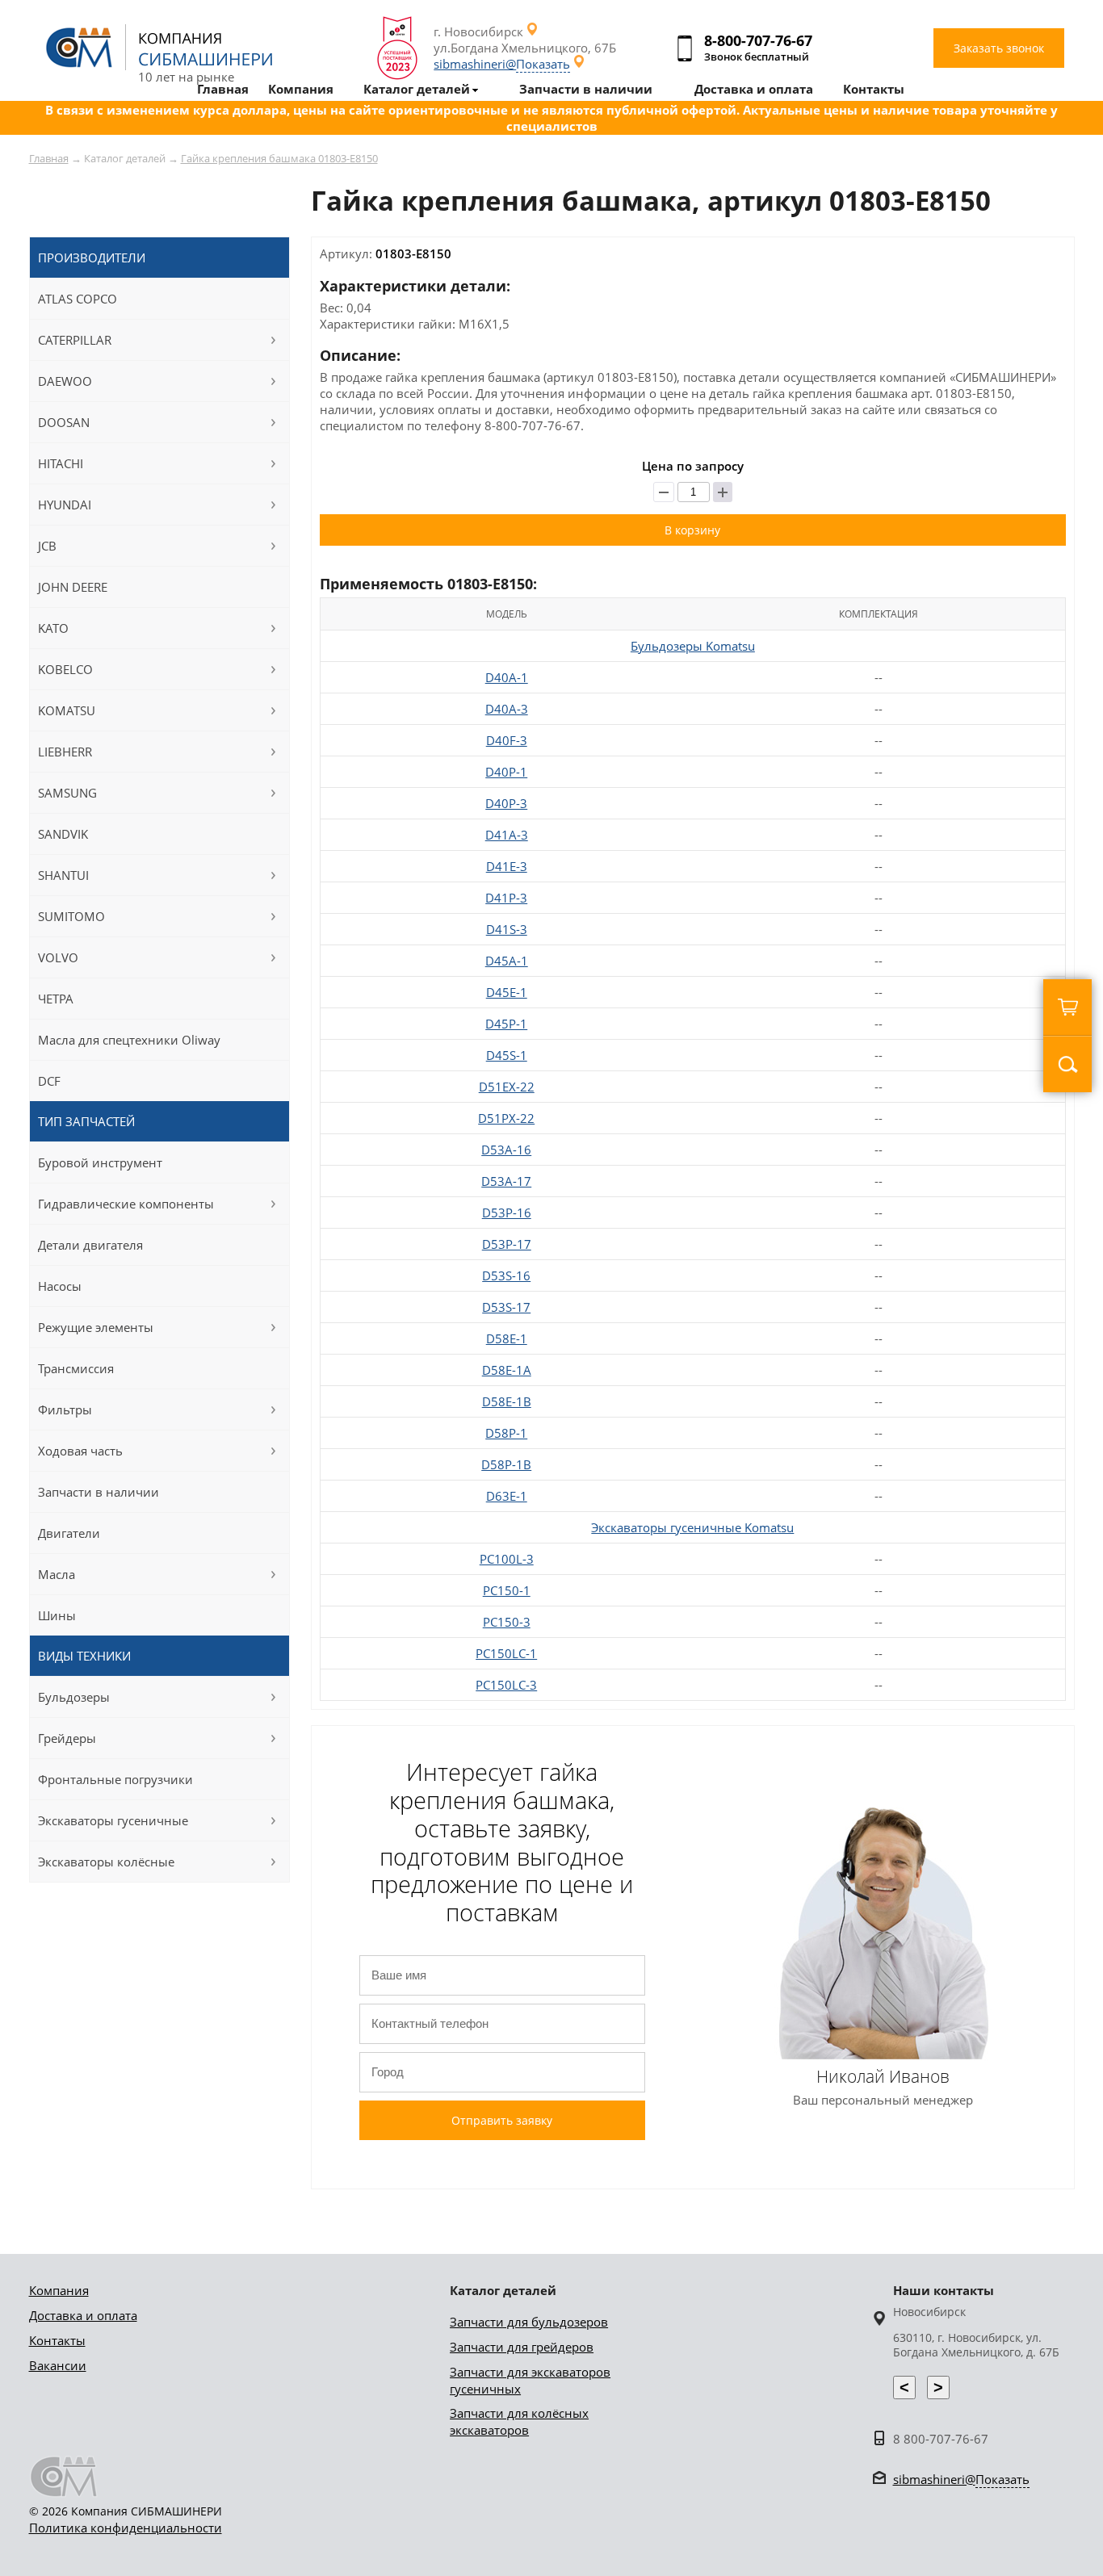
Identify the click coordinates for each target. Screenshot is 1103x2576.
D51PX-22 (506, 1118)
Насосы (60, 1286)
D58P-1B (506, 1464)
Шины (57, 1615)
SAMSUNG (67, 793)
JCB (47, 546)
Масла (57, 1574)
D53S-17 (506, 1307)
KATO (53, 628)
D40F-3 (507, 740)
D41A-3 (507, 835)
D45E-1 (507, 992)
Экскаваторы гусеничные (113, 1820)
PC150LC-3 (506, 1685)
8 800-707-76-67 (941, 2439)
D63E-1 (507, 1496)
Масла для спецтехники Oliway (129, 1040)
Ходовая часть (80, 1451)
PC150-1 (507, 1590)
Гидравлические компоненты (126, 1204)
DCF (49, 1081)
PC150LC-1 (506, 1653)
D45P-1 (506, 1024)
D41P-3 (506, 898)
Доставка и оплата (83, 2315)
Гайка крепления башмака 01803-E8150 (279, 158)
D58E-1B (507, 1401)
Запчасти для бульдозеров (529, 2322)
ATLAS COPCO (78, 299)
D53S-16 (506, 1275)
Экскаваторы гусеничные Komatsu (692, 1527)
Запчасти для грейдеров (522, 2347)
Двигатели (69, 1533)
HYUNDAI (65, 505)
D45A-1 (507, 961)
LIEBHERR (65, 752)
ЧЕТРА (56, 999)
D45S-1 (507, 1055)
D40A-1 (507, 677)
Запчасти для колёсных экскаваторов (519, 2421)
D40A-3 (507, 709)
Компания (59, 2290)
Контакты (57, 2340)
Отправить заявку (502, 2120)
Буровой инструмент (100, 1162)
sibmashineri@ (502, 64)
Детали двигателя (90, 1245)
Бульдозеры (74, 1697)
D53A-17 (506, 1181)
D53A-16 (506, 1150)
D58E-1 (507, 1338)
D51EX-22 (507, 1087)
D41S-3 (507, 929)
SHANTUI (63, 875)
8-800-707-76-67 (758, 40)
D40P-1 (506, 772)
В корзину (692, 530)
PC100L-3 (507, 1559)
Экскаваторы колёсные (106, 1862)
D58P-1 (506, 1433)
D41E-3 (507, 866)
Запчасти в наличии (99, 1492)
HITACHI (61, 463)
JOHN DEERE (73, 587)
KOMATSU (67, 710)
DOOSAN (64, 422)
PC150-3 (507, 1622)
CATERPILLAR (75, 340)
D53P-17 (507, 1244)
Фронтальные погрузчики (115, 1779)
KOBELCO (65, 669)
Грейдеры (67, 1738)
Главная (49, 158)
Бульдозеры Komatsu (693, 646)
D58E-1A (507, 1370)
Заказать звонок (999, 48)
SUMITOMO (71, 916)
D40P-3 (506, 803)
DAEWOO (65, 381)
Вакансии (58, 2365)
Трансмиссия (76, 1368)
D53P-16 (507, 1213)
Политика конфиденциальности (126, 2528)
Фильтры (65, 1409)
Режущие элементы (96, 1327)
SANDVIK (63, 834)
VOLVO (58, 957)
